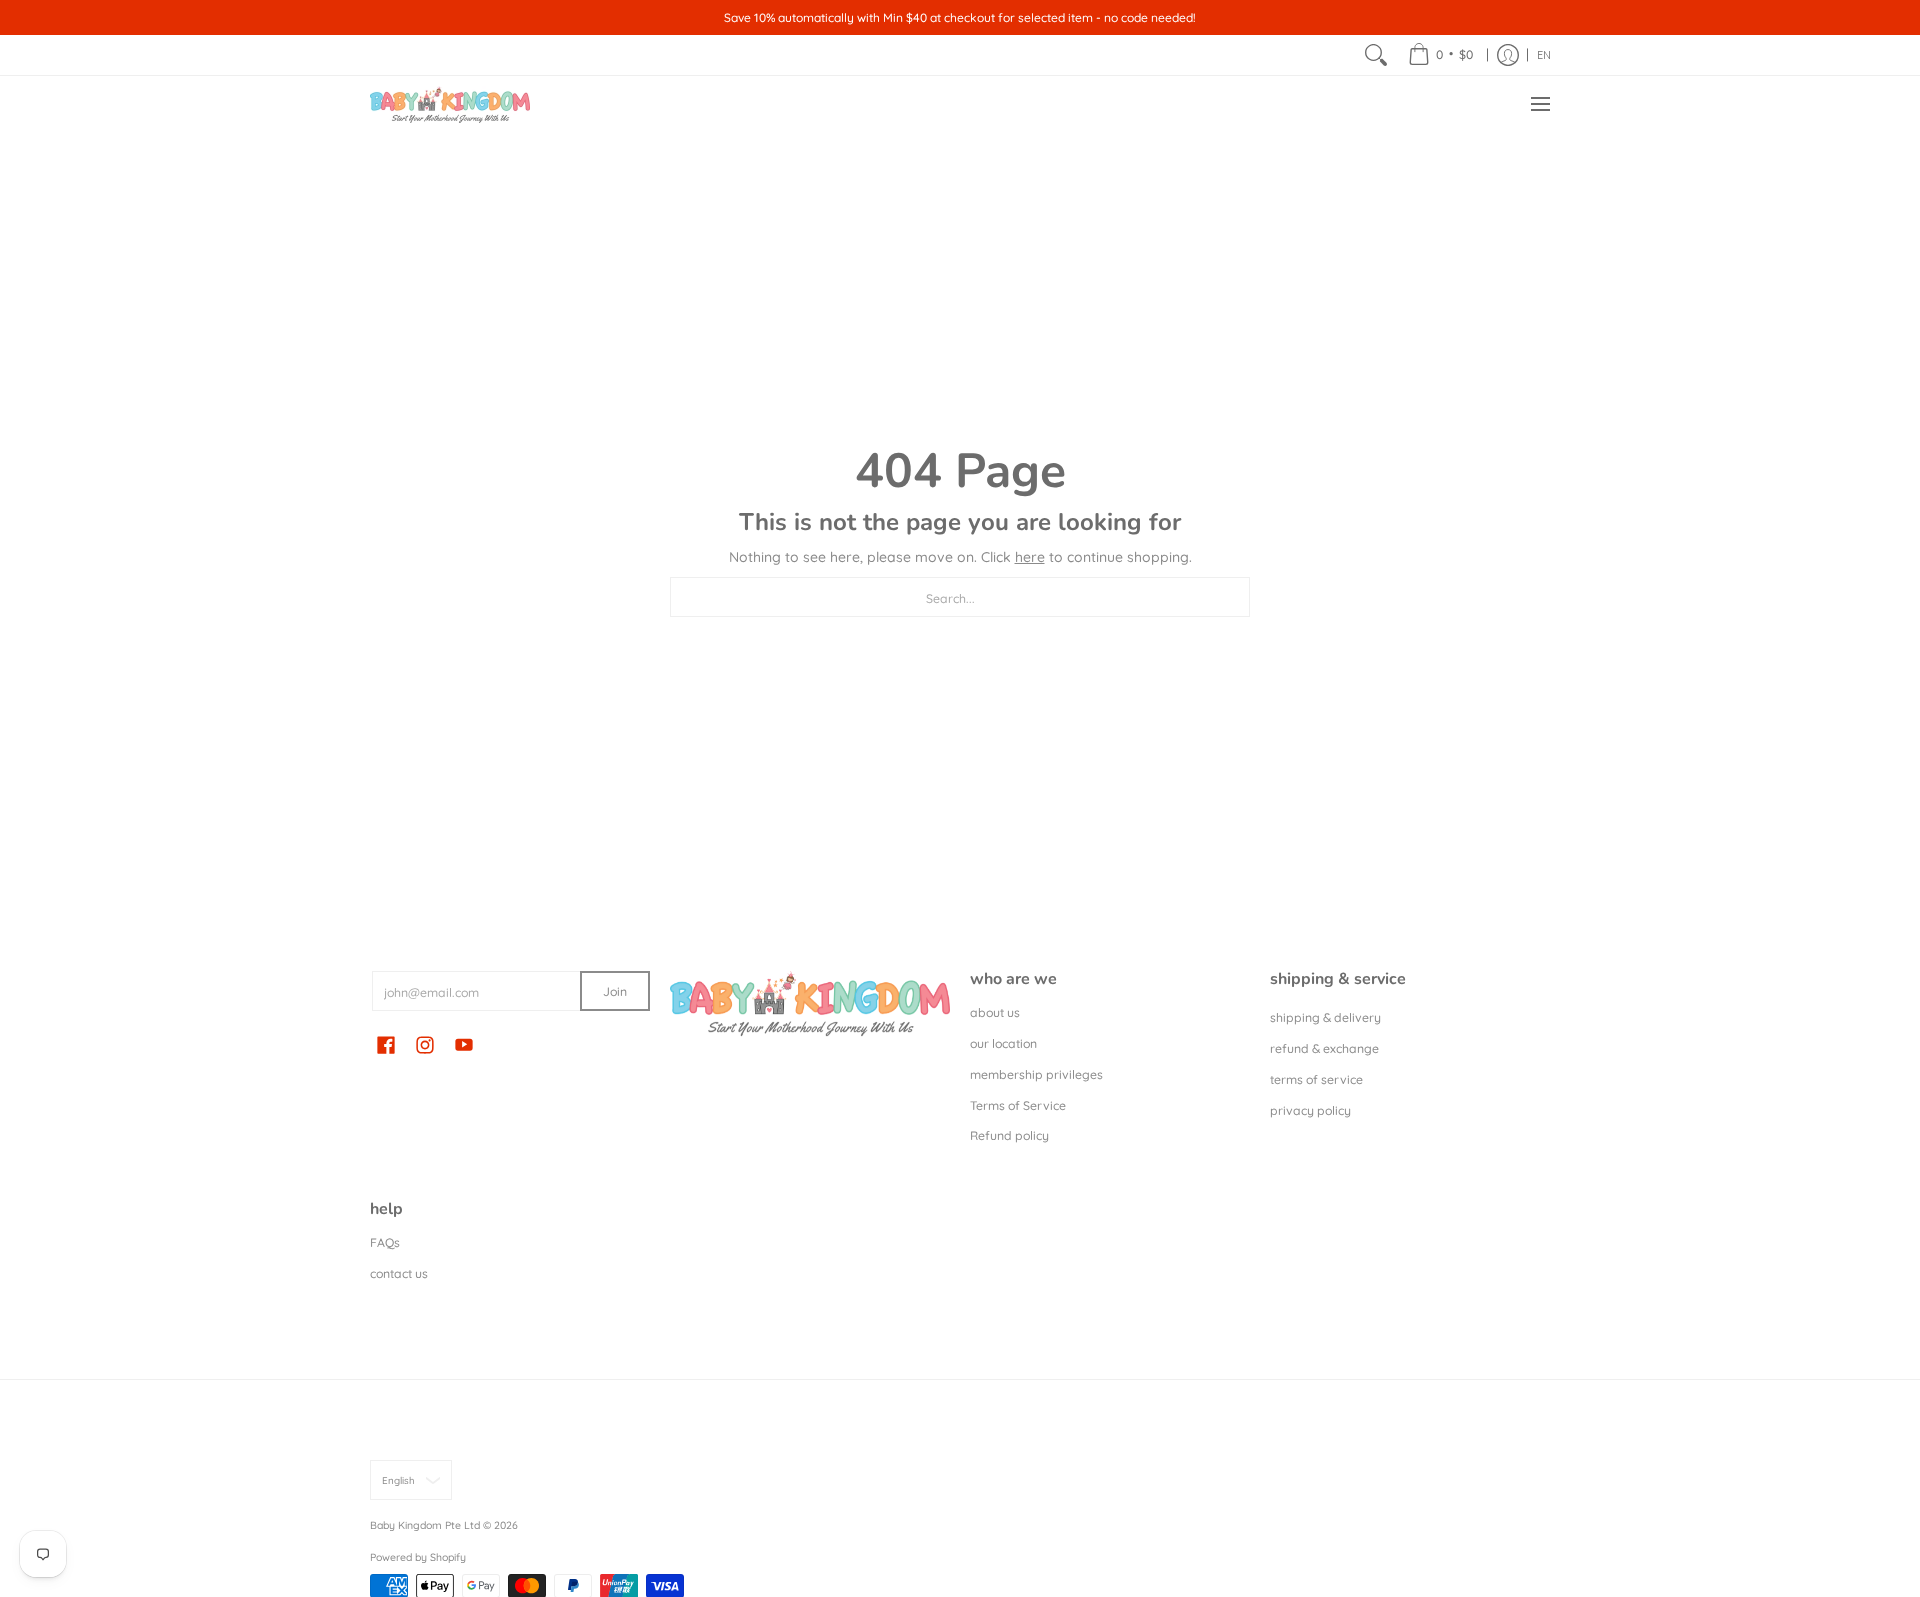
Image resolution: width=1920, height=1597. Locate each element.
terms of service (1316, 1079)
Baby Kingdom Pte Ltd (425, 1525)
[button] (386, 1044)
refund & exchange (1324, 1048)
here (1030, 557)
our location (1003, 1043)
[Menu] (1539, 104)
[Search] (1376, 55)
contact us (399, 1273)
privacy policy (1310, 1110)
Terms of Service (1018, 1105)
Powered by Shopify (418, 1557)
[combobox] (960, 597)
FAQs (385, 1242)
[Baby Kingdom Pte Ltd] (450, 104)
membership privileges (1036, 1074)
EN (1544, 55)
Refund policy (1009, 1135)
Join (615, 991)
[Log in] (1508, 55)
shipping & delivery (1325, 1017)
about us (995, 1012)
